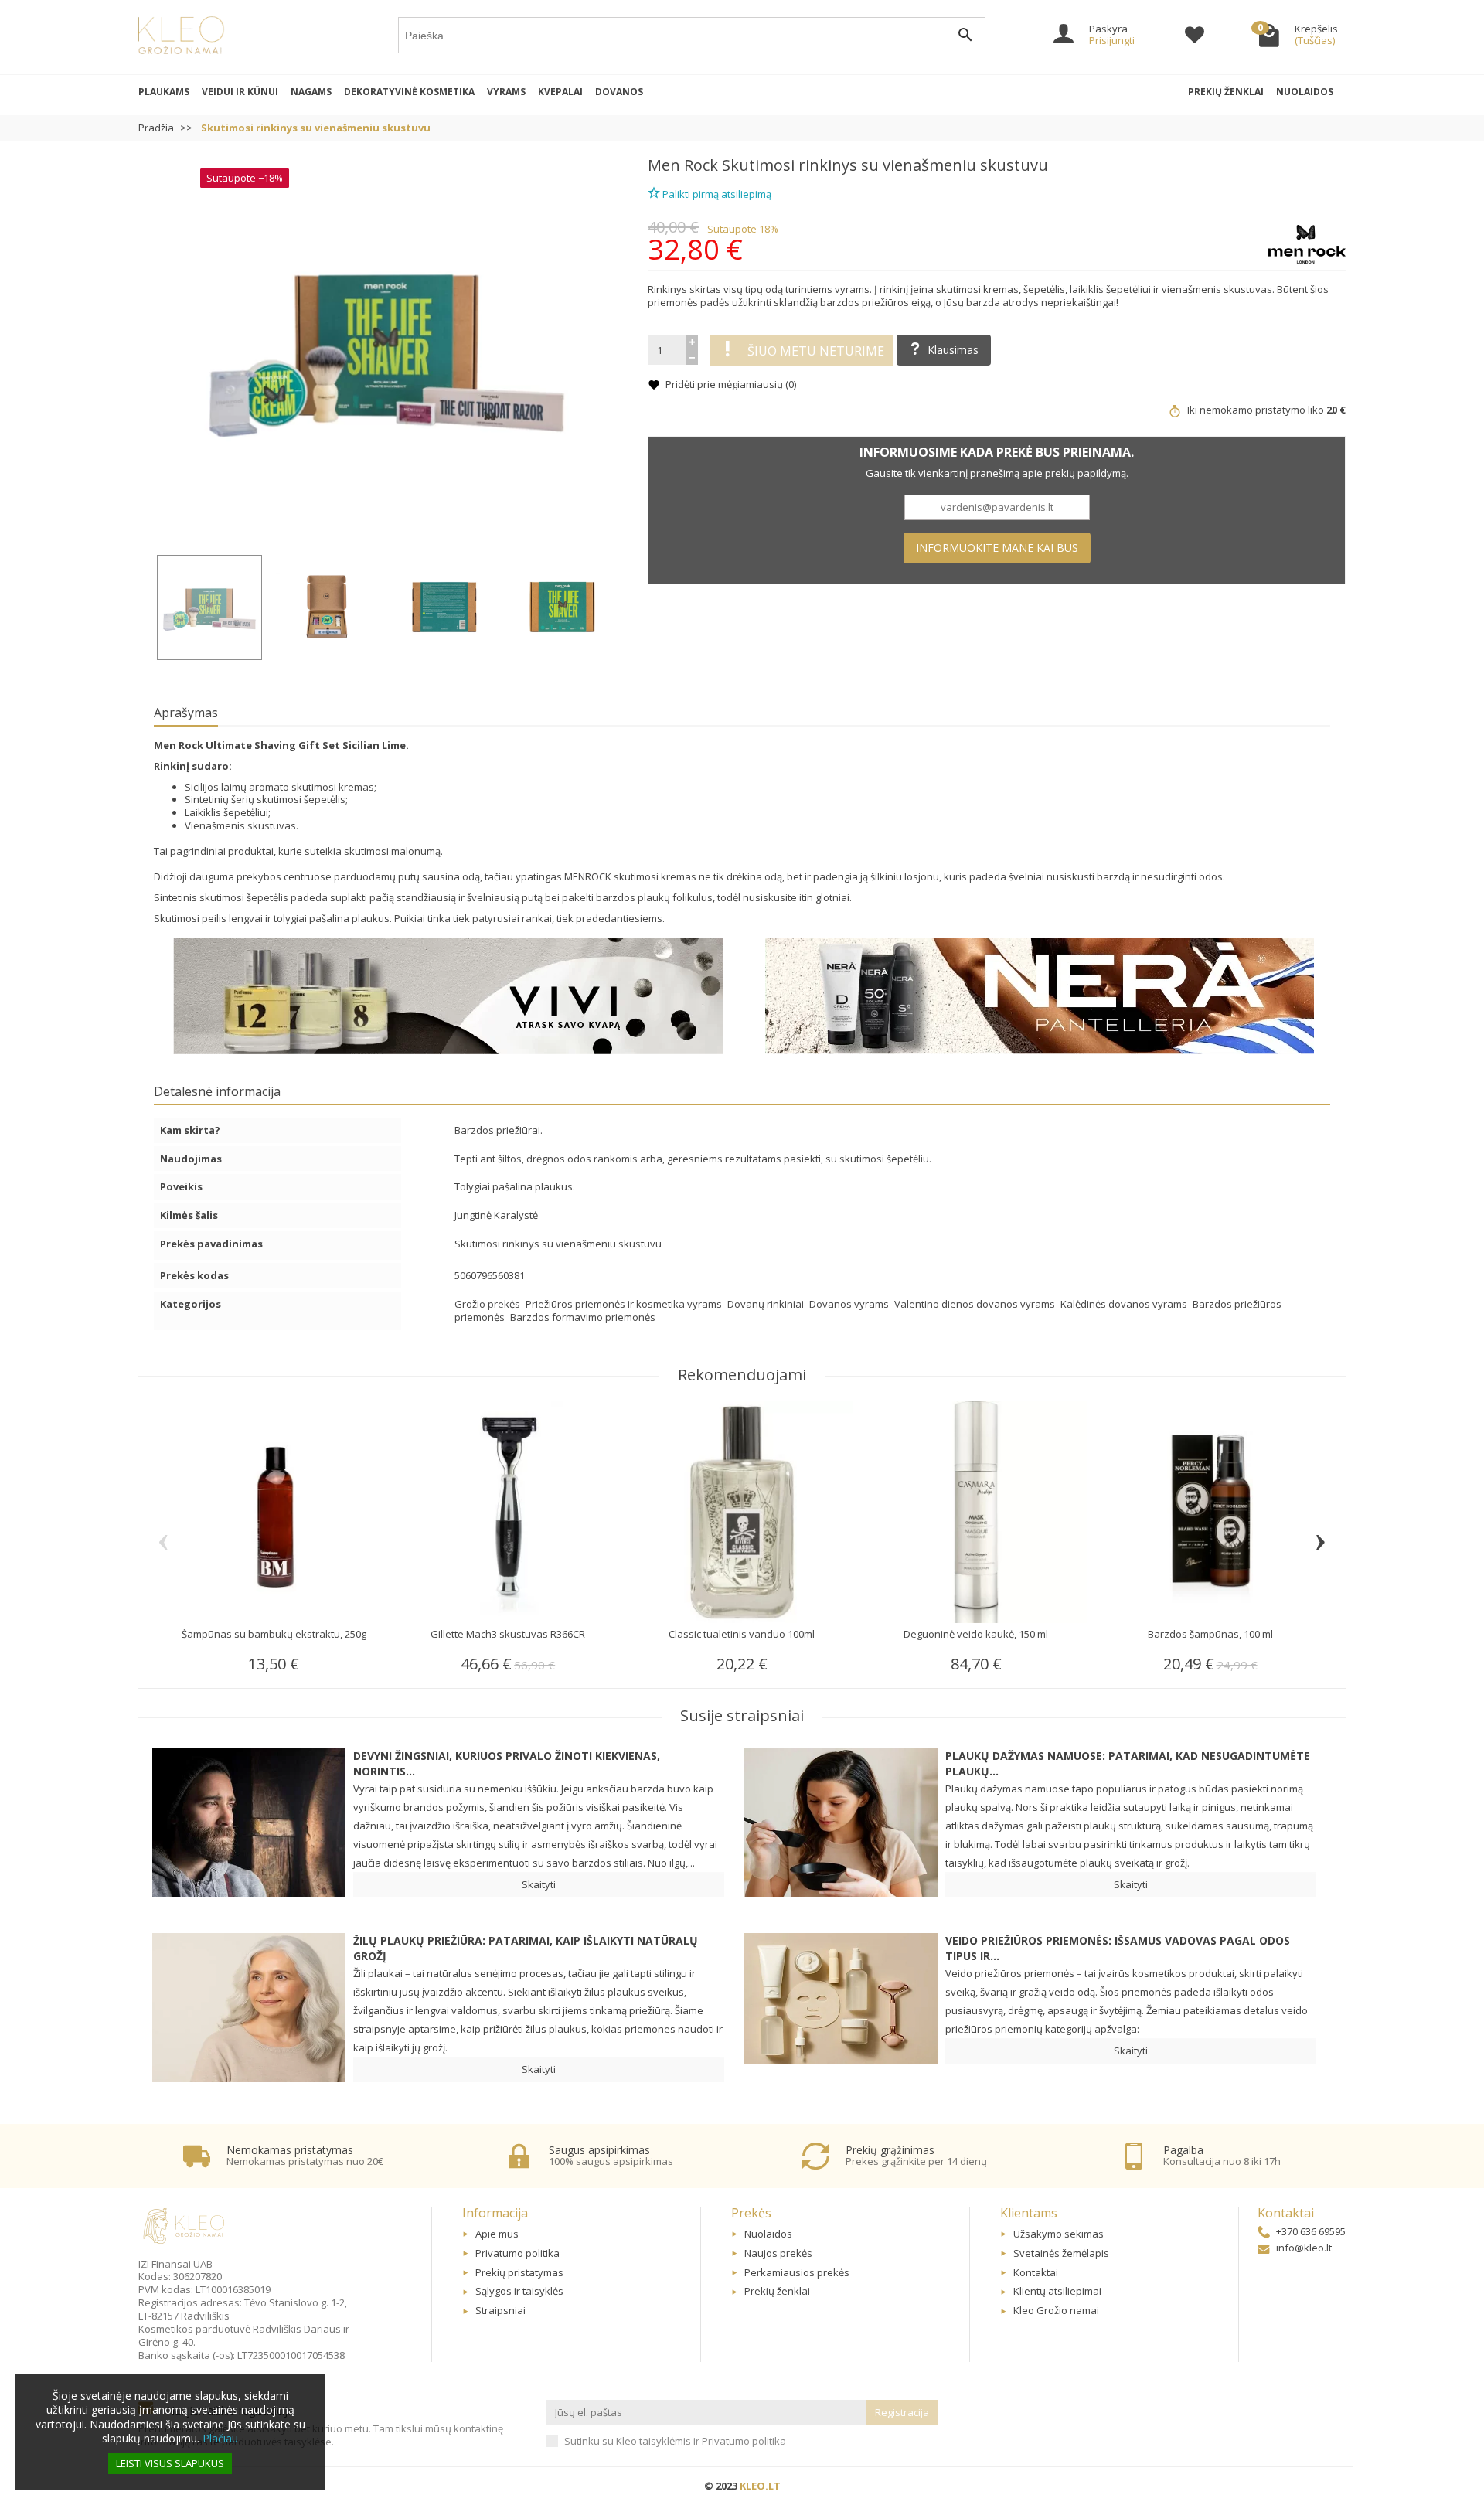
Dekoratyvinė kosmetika (409, 92)
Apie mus (497, 2234)
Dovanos (619, 92)
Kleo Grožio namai (1056, 2310)
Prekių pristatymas (519, 2272)
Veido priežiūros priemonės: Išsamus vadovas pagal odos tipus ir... (1118, 1948)
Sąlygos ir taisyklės (519, 2291)
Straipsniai (500, 2310)
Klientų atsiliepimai (1057, 2291)
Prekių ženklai (1226, 92)
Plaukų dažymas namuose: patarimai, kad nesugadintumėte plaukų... (1128, 1763)
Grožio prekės (488, 1304)
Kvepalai (560, 92)
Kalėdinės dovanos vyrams (1125, 1304)
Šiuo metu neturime (816, 351)
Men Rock (683, 165)
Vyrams (506, 92)
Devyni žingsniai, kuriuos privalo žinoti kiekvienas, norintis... (507, 1763)
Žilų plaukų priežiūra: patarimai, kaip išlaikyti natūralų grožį (526, 1948)
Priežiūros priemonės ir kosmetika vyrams (625, 1304)
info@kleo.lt (1304, 2248)
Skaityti (539, 1884)
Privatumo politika (517, 2253)
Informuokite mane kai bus (997, 548)
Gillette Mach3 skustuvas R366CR (508, 1634)
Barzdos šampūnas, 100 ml (1210, 1634)
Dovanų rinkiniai (767, 1304)
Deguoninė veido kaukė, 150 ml (976, 1634)
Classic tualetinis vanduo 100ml (742, 1634)
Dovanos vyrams (850, 1304)
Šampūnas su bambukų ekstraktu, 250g (274, 1634)
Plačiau (220, 2438)
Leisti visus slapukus (170, 2463)
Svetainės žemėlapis (1061, 2253)
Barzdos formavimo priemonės (583, 1317)
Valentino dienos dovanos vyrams (976, 1304)
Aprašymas (186, 713)
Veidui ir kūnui (240, 92)
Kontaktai (1036, 2272)
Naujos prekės (778, 2253)
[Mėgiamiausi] (1195, 37)
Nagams (311, 92)
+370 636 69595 (1311, 2231)
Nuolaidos (1305, 92)
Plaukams (164, 92)
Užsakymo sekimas (1059, 2234)
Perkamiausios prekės (797, 2272)
